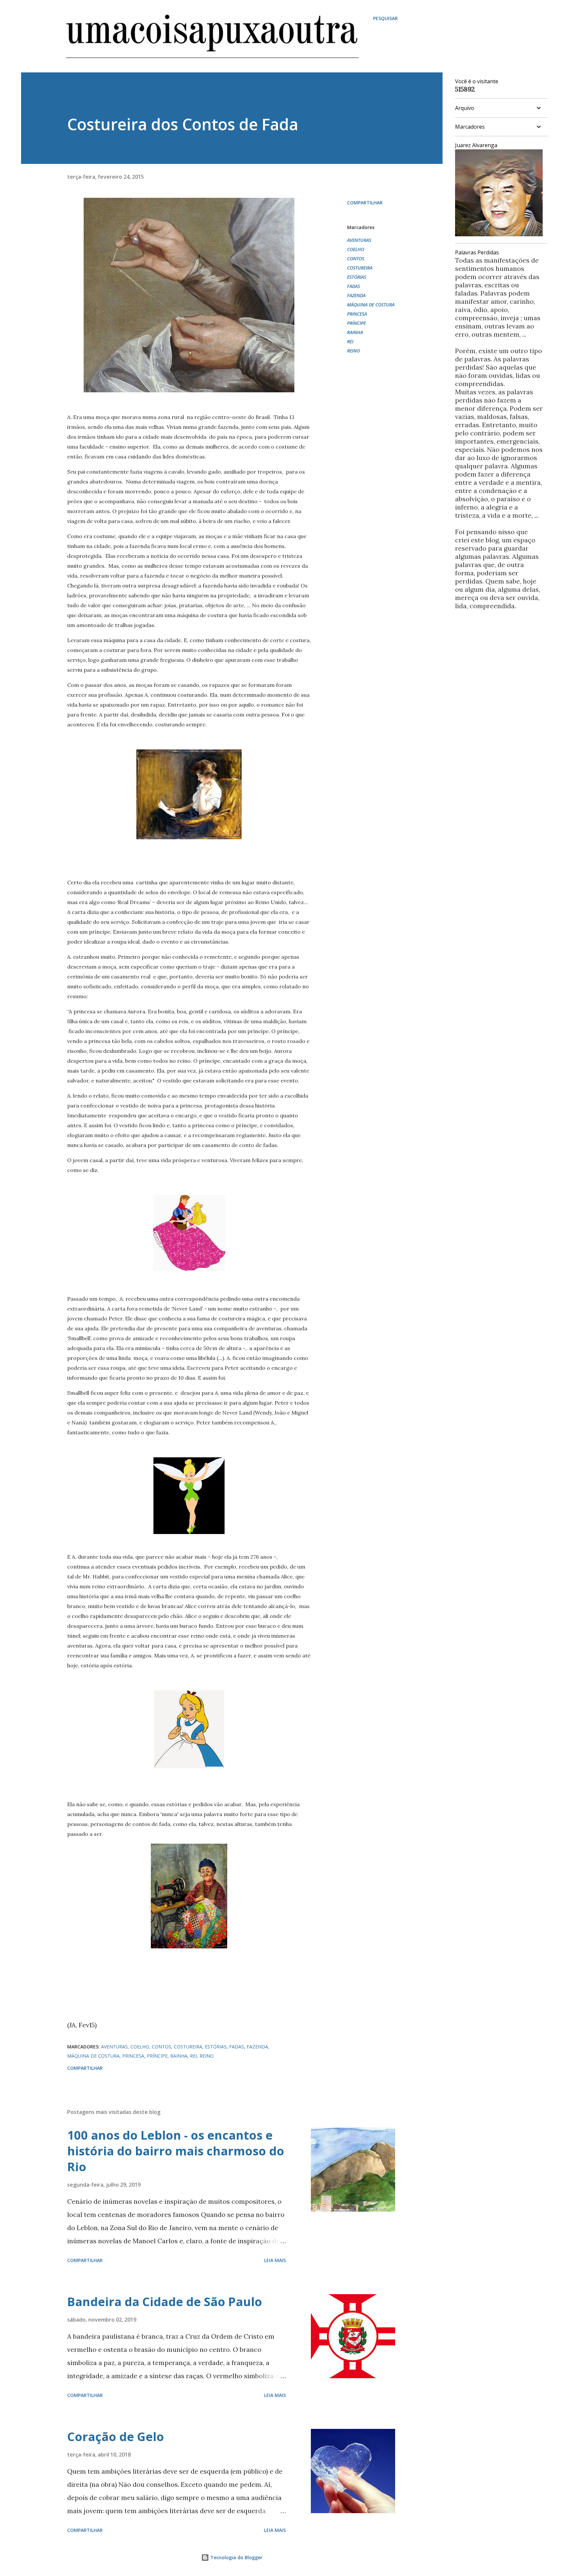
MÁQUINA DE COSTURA (371, 305)
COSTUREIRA (360, 268)
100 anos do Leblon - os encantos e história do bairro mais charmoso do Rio (176, 2151)
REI (350, 341)
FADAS (353, 286)
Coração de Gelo (116, 2437)
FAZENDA (356, 295)
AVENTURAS (359, 240)
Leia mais (275, 2260)
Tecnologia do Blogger (236, 2557)
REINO (353, 351)
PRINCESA (357, 314)
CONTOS (356, 259)
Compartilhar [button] (365, 203)
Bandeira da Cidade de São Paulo (165, 2302)
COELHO (356, 249)
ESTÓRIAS (357, 277)
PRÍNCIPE (356, 323)
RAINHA (355, 332)
